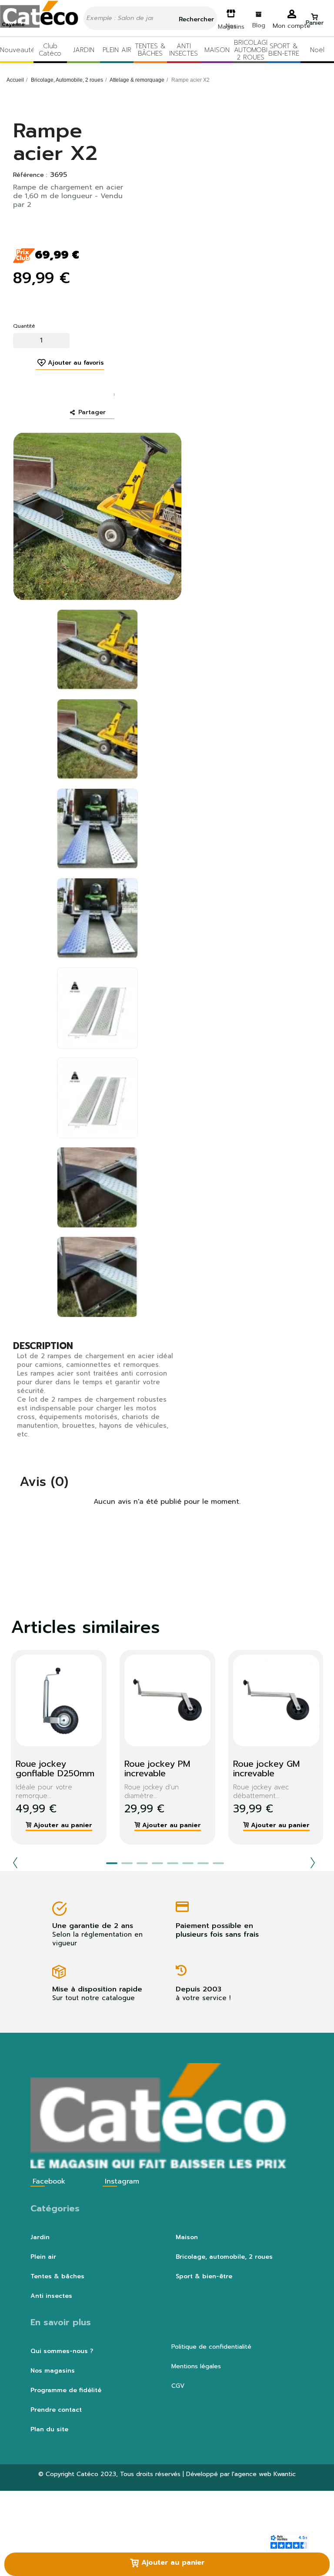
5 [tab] (173, 1863)
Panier (315, 23)
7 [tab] (203, 1863)
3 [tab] (142, 1863)
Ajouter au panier (172, 2563)
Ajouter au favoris (76, 363)
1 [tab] (112, 1863)
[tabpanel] (161, 1747)
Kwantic (285, 2474)
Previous (15, 1863)
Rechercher (195, 19)
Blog (259, 25)
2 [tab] (127, 1863)
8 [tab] (218, 1863)
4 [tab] (157, 1863)
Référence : (30, 175)
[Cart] (314, 15)
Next (313, 1863)
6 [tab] (188, 1863)
